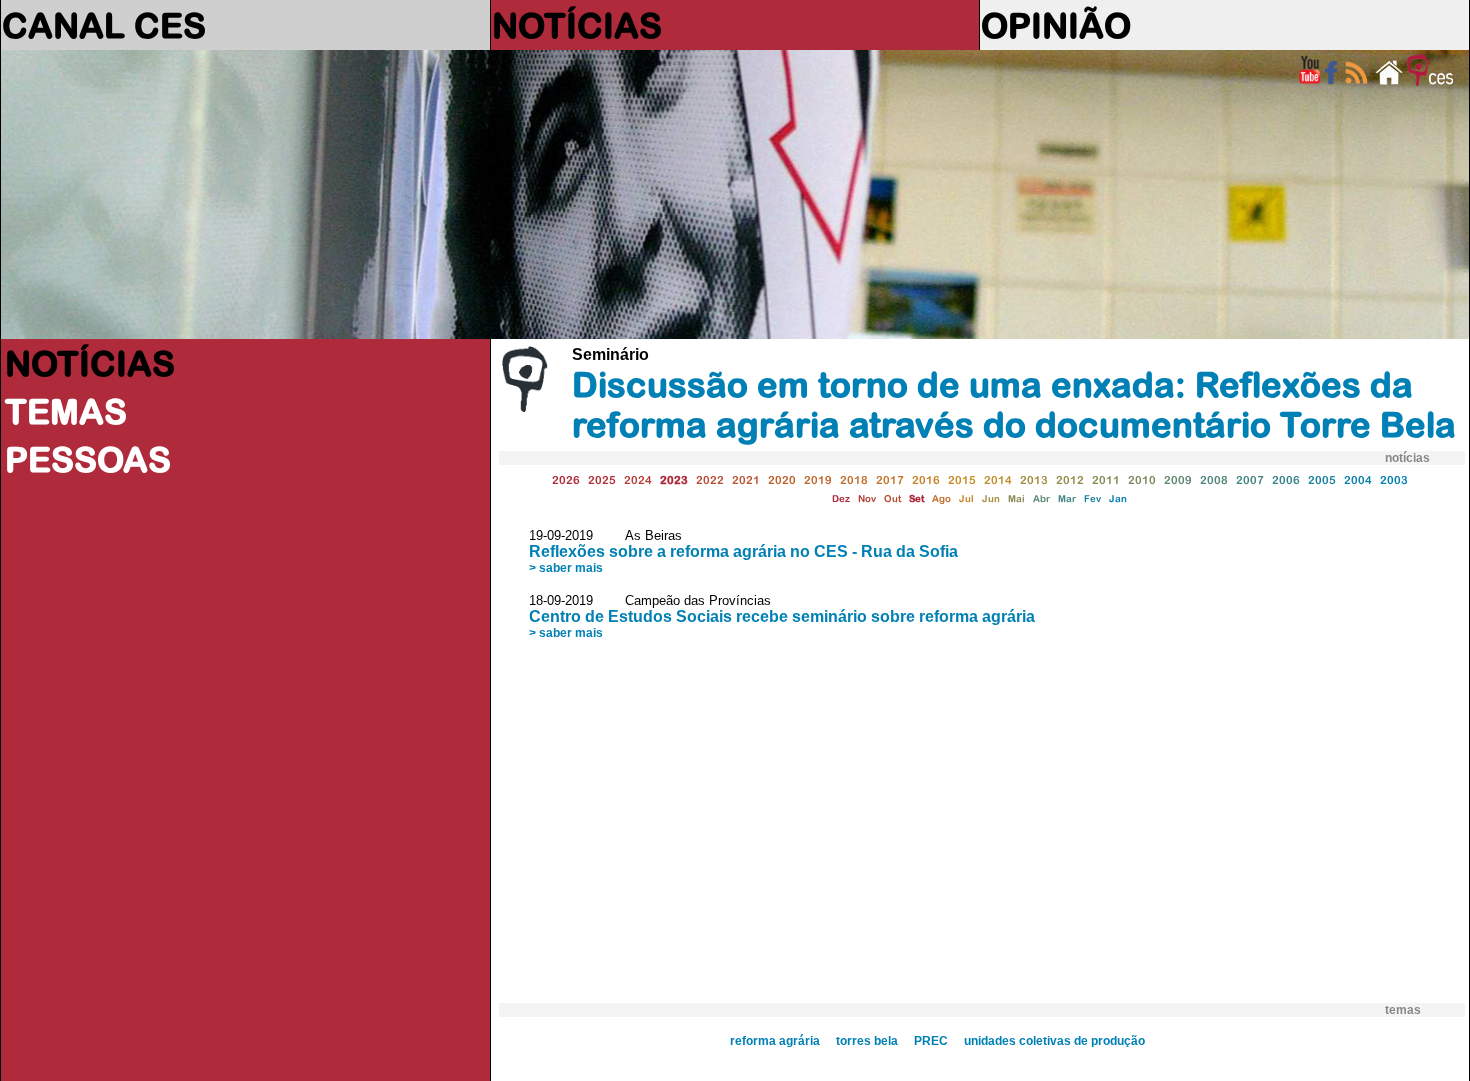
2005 (1322, 479)
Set (916, 498)
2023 (674, 479)
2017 (890, 479)
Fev (1092, 498)
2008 (1214, 479)
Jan (1118, 498)
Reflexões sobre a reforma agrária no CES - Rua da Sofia (743, 551)
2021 (746, 479)
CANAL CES (104, 25)
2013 (1034, 479)
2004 (1358, 479)
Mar (1067, 498)
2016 (926, 479)
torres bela (867, 1041)
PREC (931, 1041)
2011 (1106, 479)
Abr (1041, 498)
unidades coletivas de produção (1054, 1041)
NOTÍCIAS (577, 25)
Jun (991, 498)
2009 (1178, 479)
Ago (941, 498)
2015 (962, 479)
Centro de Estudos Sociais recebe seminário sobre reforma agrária (782, 616)
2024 (638, 479)
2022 (710, 479)
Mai (1016, 498)
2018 (854, 479)
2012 (1070, 479)
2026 (566, 479)
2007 (1250, 479)
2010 (1142, 479)
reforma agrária (775, 1041)
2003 (1394, 479)
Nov (867, 498)
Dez (841, 498)
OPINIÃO (1056, 25)
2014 (998, 479)
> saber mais (566, 568)
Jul (966, 498)
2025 (602, 479)
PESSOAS (88, 459)
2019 (818, 479)
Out (892, 498)
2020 (782, 479)
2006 (1286, 479)
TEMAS (66, 411)
